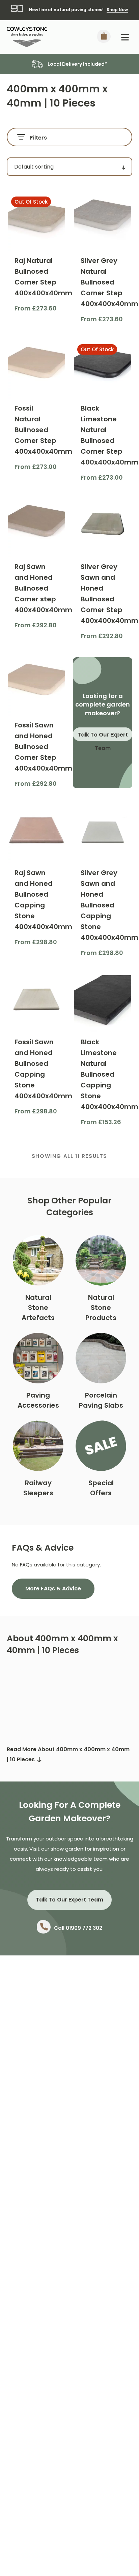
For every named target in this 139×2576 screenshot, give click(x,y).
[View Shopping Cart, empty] (104, 37)
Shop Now (117, 10)
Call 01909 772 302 (78, 1928)
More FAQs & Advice (53, 1589)
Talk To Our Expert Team (103, 736)
